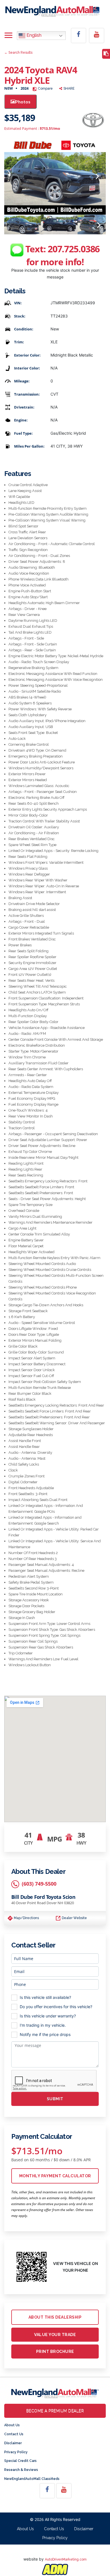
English (33, 36)
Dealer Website (74, 1918)
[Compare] (106, 54)
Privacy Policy (16, 2452)
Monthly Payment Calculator (55, 2176)
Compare (45, 89)
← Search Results (18, 53)
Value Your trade (55, 2335)
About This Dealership (55, 2317)
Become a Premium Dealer (55, 2411)
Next (97, 177)
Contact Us (14, 2434)
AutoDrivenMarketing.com (66, 2559)
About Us (12, 2425)
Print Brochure (55, 2351)
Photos (23, 102)
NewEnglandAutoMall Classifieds (32, 2479)
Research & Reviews (21, 2470)
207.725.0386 (74, 249)
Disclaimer (13, 2443)
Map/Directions (26, 1918)
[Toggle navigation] (8, 36)
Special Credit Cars (20, 2461)
